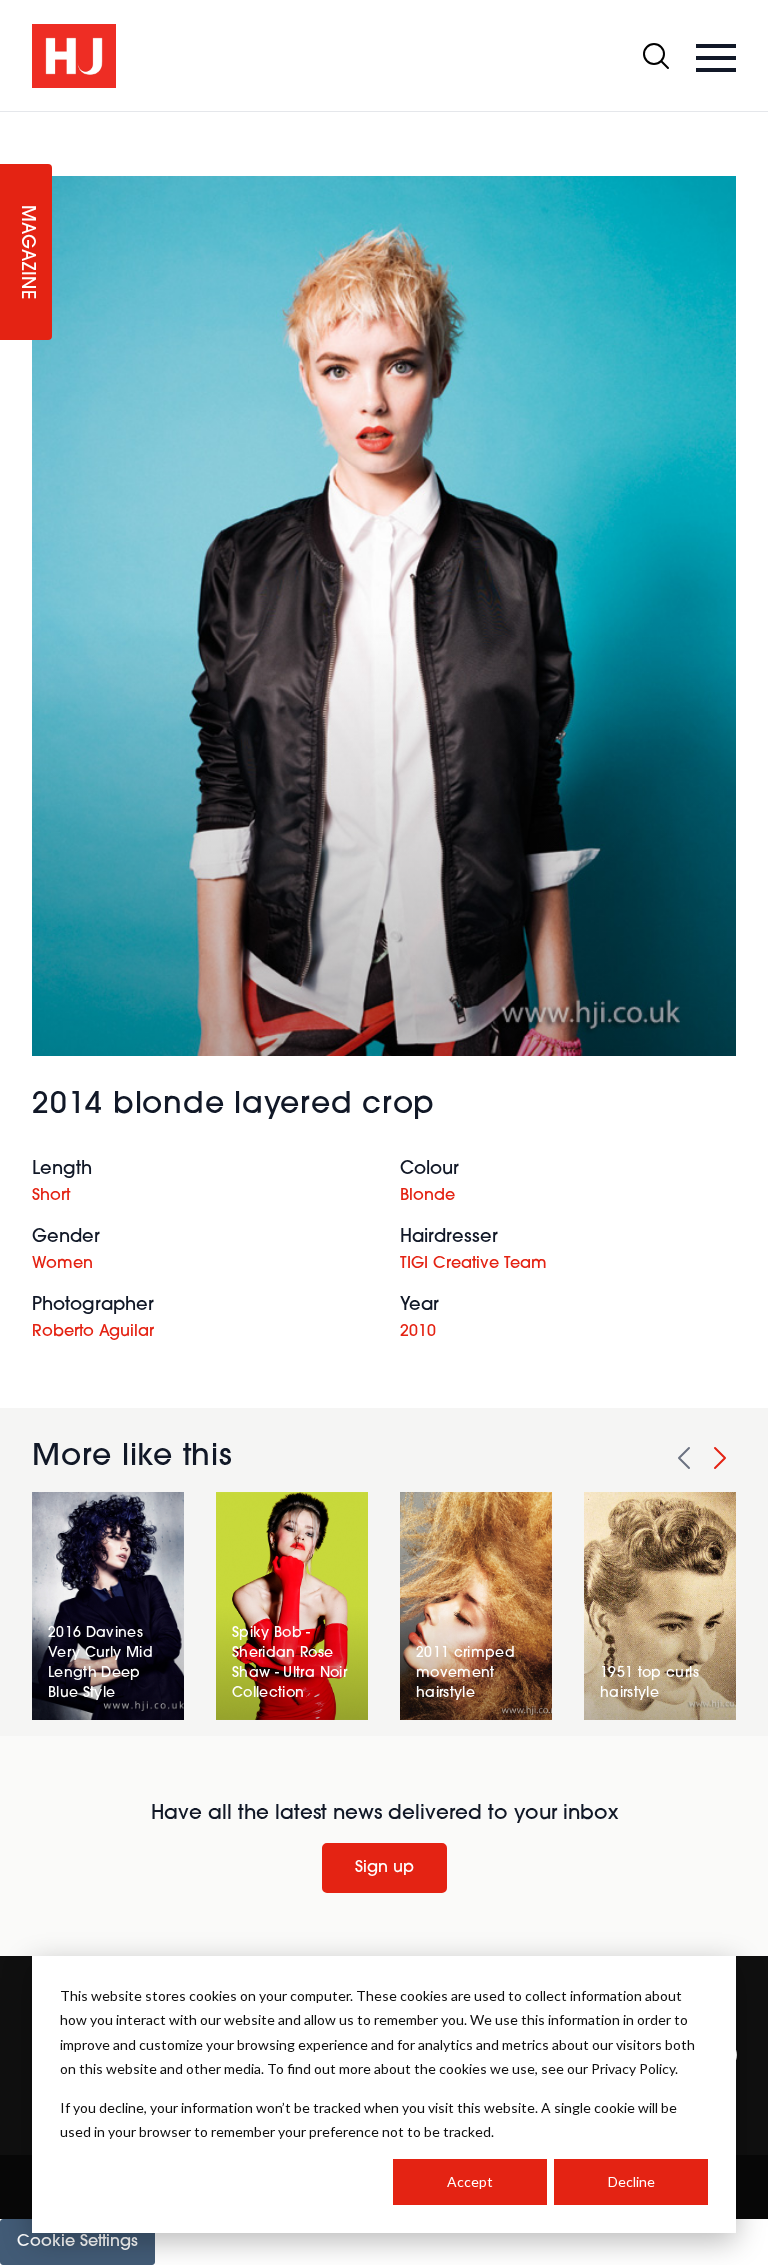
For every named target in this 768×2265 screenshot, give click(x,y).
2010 (418, 1332)
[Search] (656, 56)
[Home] (74, 56)
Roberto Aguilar (93, 1332)
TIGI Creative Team (473, 1264)
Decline (631, 2181)
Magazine (26, 252)
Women (62, 1264)
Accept (470, 2181)
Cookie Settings (77, 2242)
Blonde (427, 1196)
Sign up (384, 1868)
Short (51, 1196)
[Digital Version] (16, 124)
